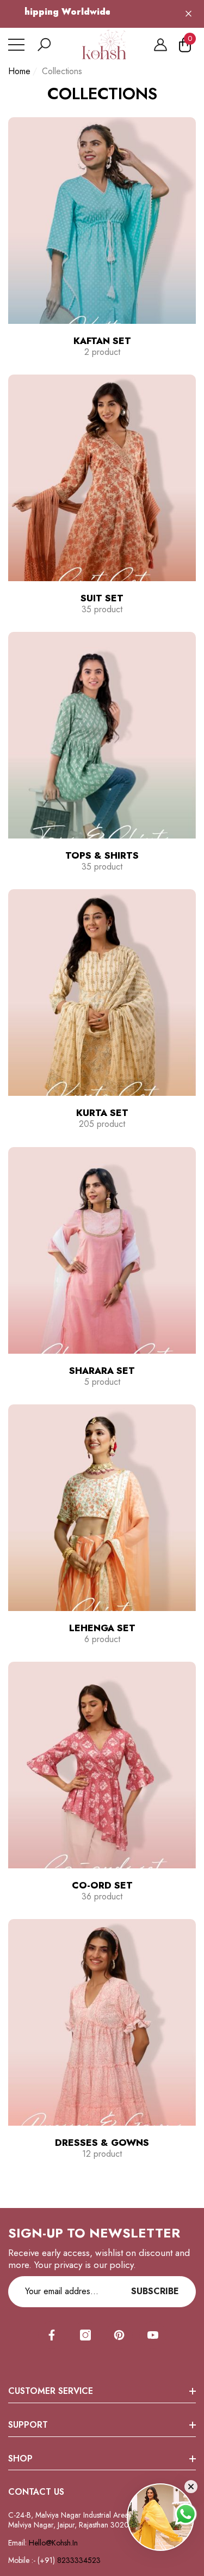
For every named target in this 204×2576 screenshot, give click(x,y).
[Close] (188, 14)
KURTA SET (102, 1113)
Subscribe (155, 2291)
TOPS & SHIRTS (102, 855)
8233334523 (80, 2560)
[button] (44, 45)
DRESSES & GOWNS (102, 2143)
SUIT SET (102, 598)
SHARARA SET (102, 1371)
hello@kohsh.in (53, 2543)
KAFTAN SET (102, 341)
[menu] (16, 45)
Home (19, 72)
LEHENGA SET (102, 1628)
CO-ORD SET (102, 1885)
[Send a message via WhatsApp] (186, 2514)
